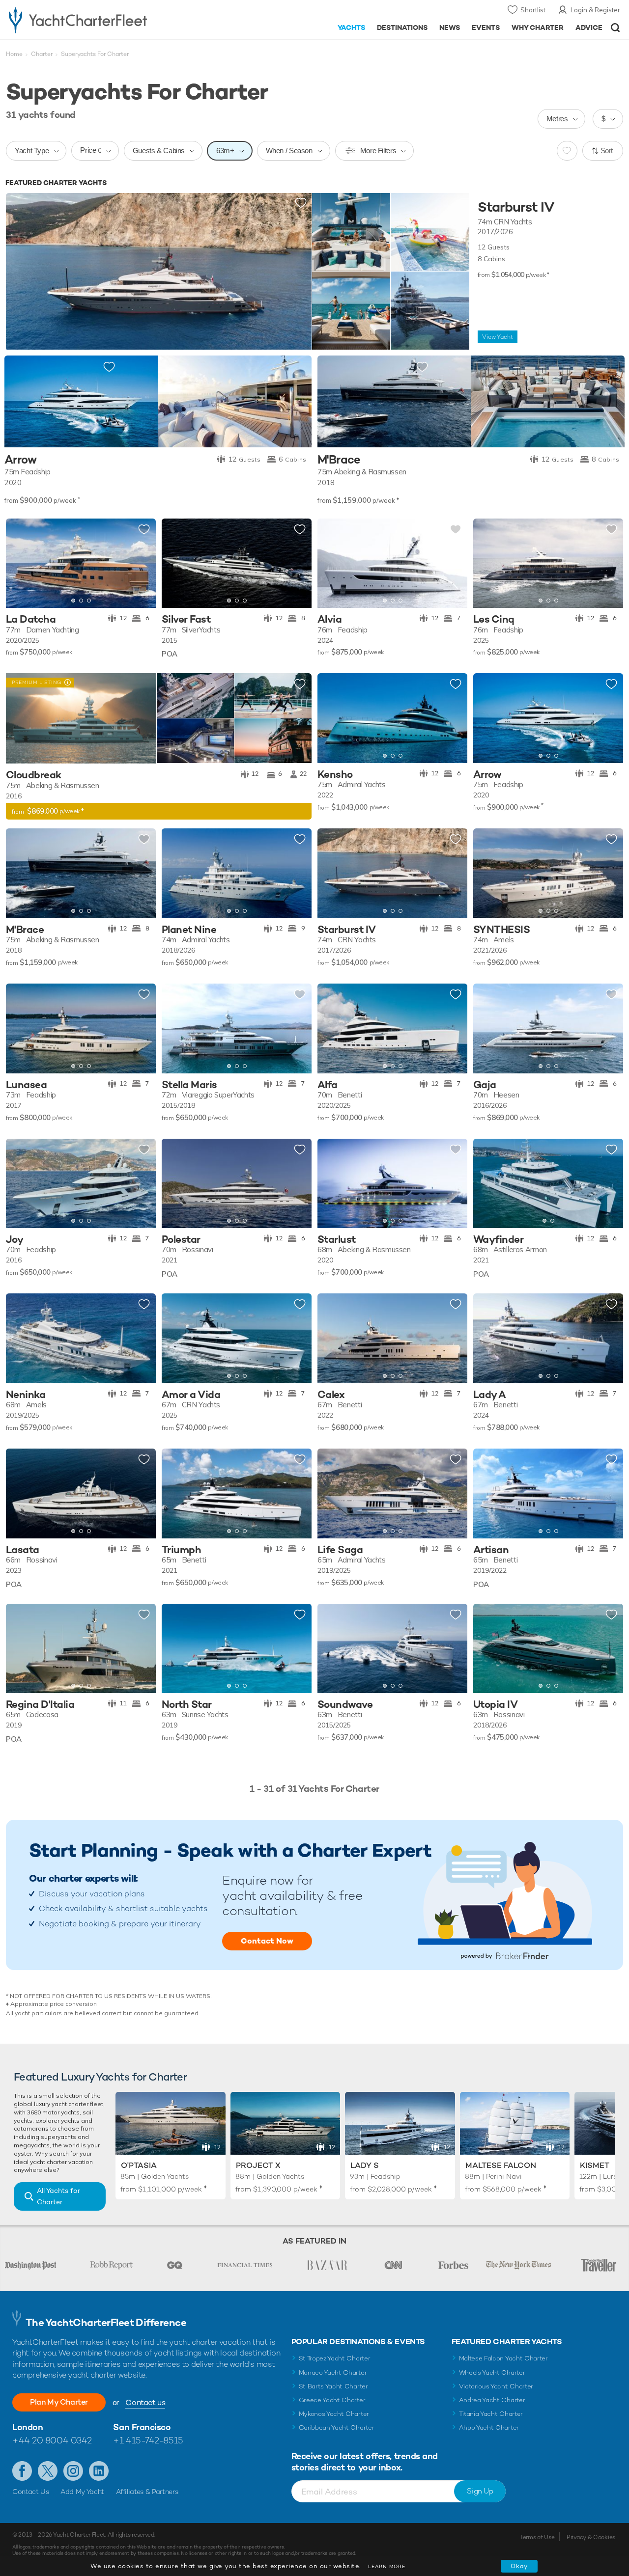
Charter (42, 54)
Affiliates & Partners (147, 2492)
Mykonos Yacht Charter (334, 2414)
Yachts (352, 27)
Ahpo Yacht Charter (489, 2427)
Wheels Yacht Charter (492, 2372)
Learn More (387, 2566)
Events (486, 27)
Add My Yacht (82, 2492)
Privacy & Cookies (591, 2537)
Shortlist (533, 10)
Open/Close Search (615, 28)
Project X (258, 2165)
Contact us (145, 2402)
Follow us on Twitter (48, 2471)
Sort (607, 151)
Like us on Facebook (22, 2471)
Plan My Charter (59, 2402)
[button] (21, 563)
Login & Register (595, 10)
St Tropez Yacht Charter (335, 2358)
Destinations (402, 27)
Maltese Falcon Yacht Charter (503, 2358)
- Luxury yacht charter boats (98, 20)
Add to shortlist (301, 203)
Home (14, 54)
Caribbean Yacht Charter (337, 2427)
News (450, 27)
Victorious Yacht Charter (496, 2386)
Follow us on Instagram (73, 2471)
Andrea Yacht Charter (492, 2400)
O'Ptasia (139, 2165)
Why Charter (538, 27)
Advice (589, 27)
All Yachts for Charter (58, 2196)
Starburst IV (516, 207)
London (28, 2427)
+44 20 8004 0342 (52, 2440)
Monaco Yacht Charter (333, 2372)
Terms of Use (537, 2537)
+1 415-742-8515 (148, 2440)
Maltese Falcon (501, 2165)
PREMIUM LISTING (34, 682)
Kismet (595, 2165)
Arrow (20, 460)
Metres (557, 119)
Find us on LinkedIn (99, 2471)
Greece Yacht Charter (332, 2400)
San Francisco (142, 2427)
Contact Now (267, 1941)
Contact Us (31, 2492)
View (498, 337)
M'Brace (339, 460)
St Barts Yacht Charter (333, 2386)
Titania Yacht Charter (491, 2414)
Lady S (365, 2165)
